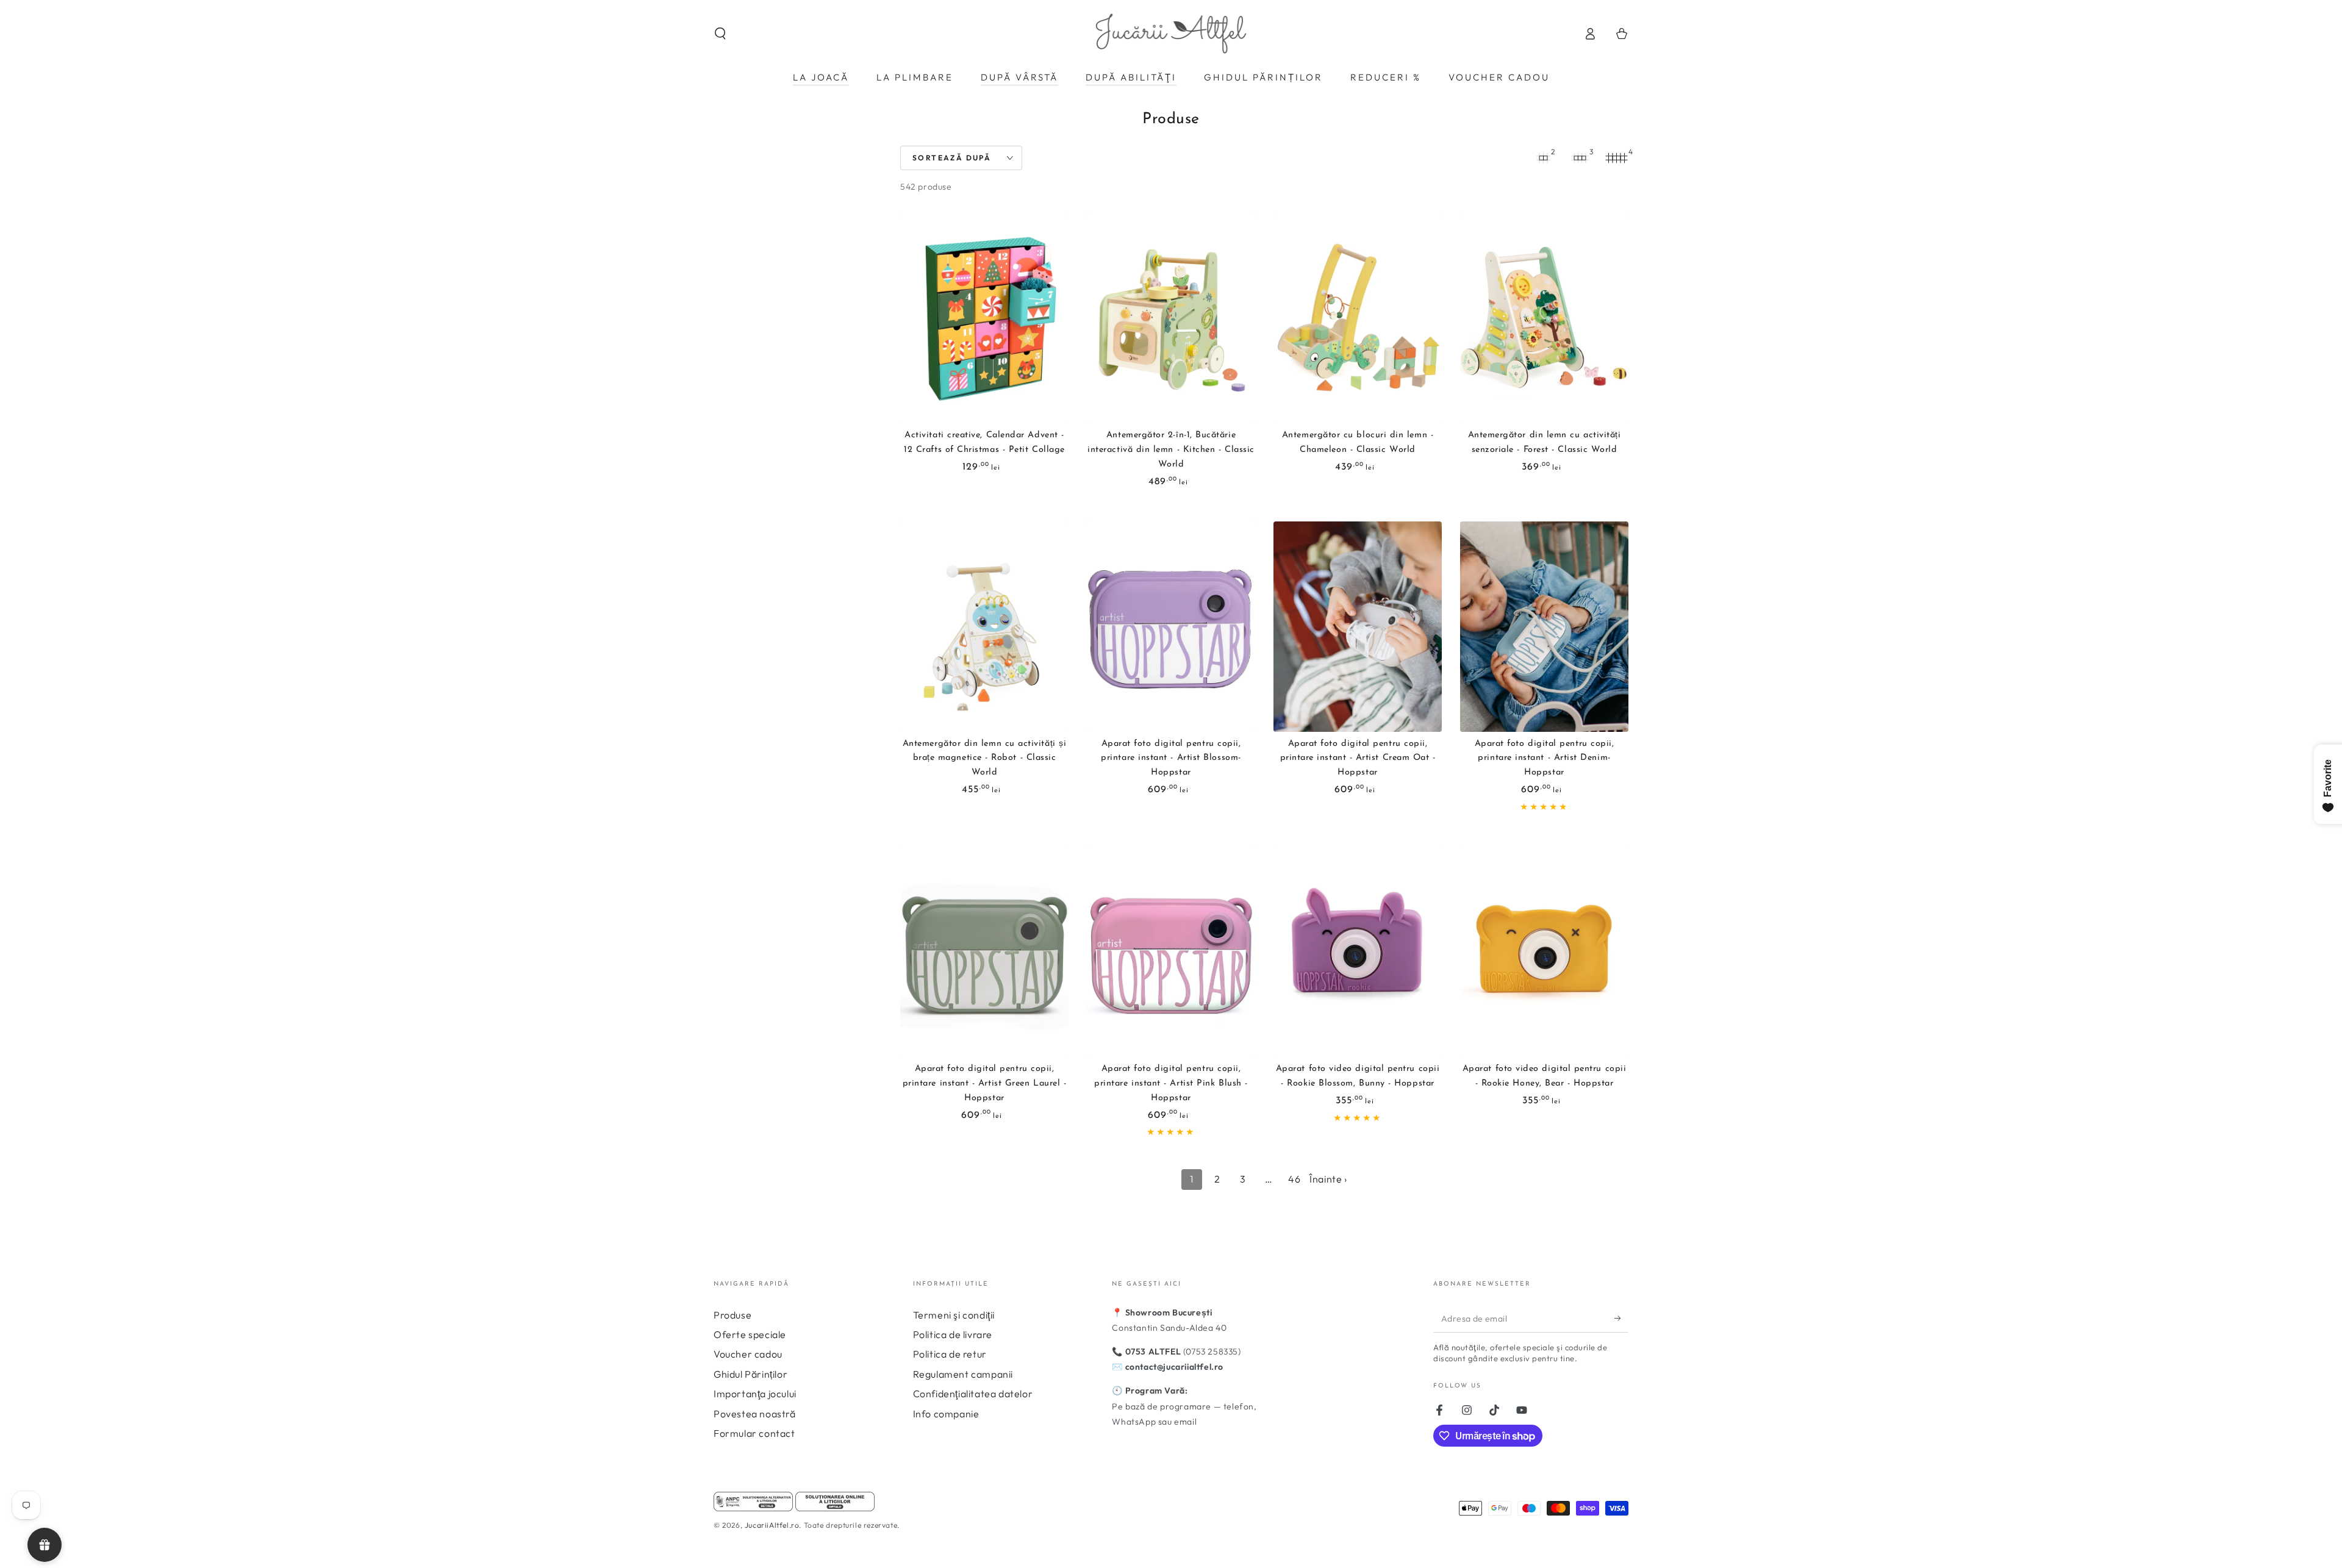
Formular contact (754, 1433)
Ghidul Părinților (750, 1374)
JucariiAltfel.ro (772, 1525)
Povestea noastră (755, 1414)
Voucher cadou (748, 1354)
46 (1294, 1179)
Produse (732, 1315)
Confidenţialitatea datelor (973, 1394)
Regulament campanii (963, 1374)
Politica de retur (950, 1354)
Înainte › (1328, 1179)
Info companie (946, 1414)
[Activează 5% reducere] (1621, 1319)
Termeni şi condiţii (954, 1315)
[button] (720, 34)
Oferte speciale (750, 1334)
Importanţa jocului (755, 1394)
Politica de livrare (953, 1334)
